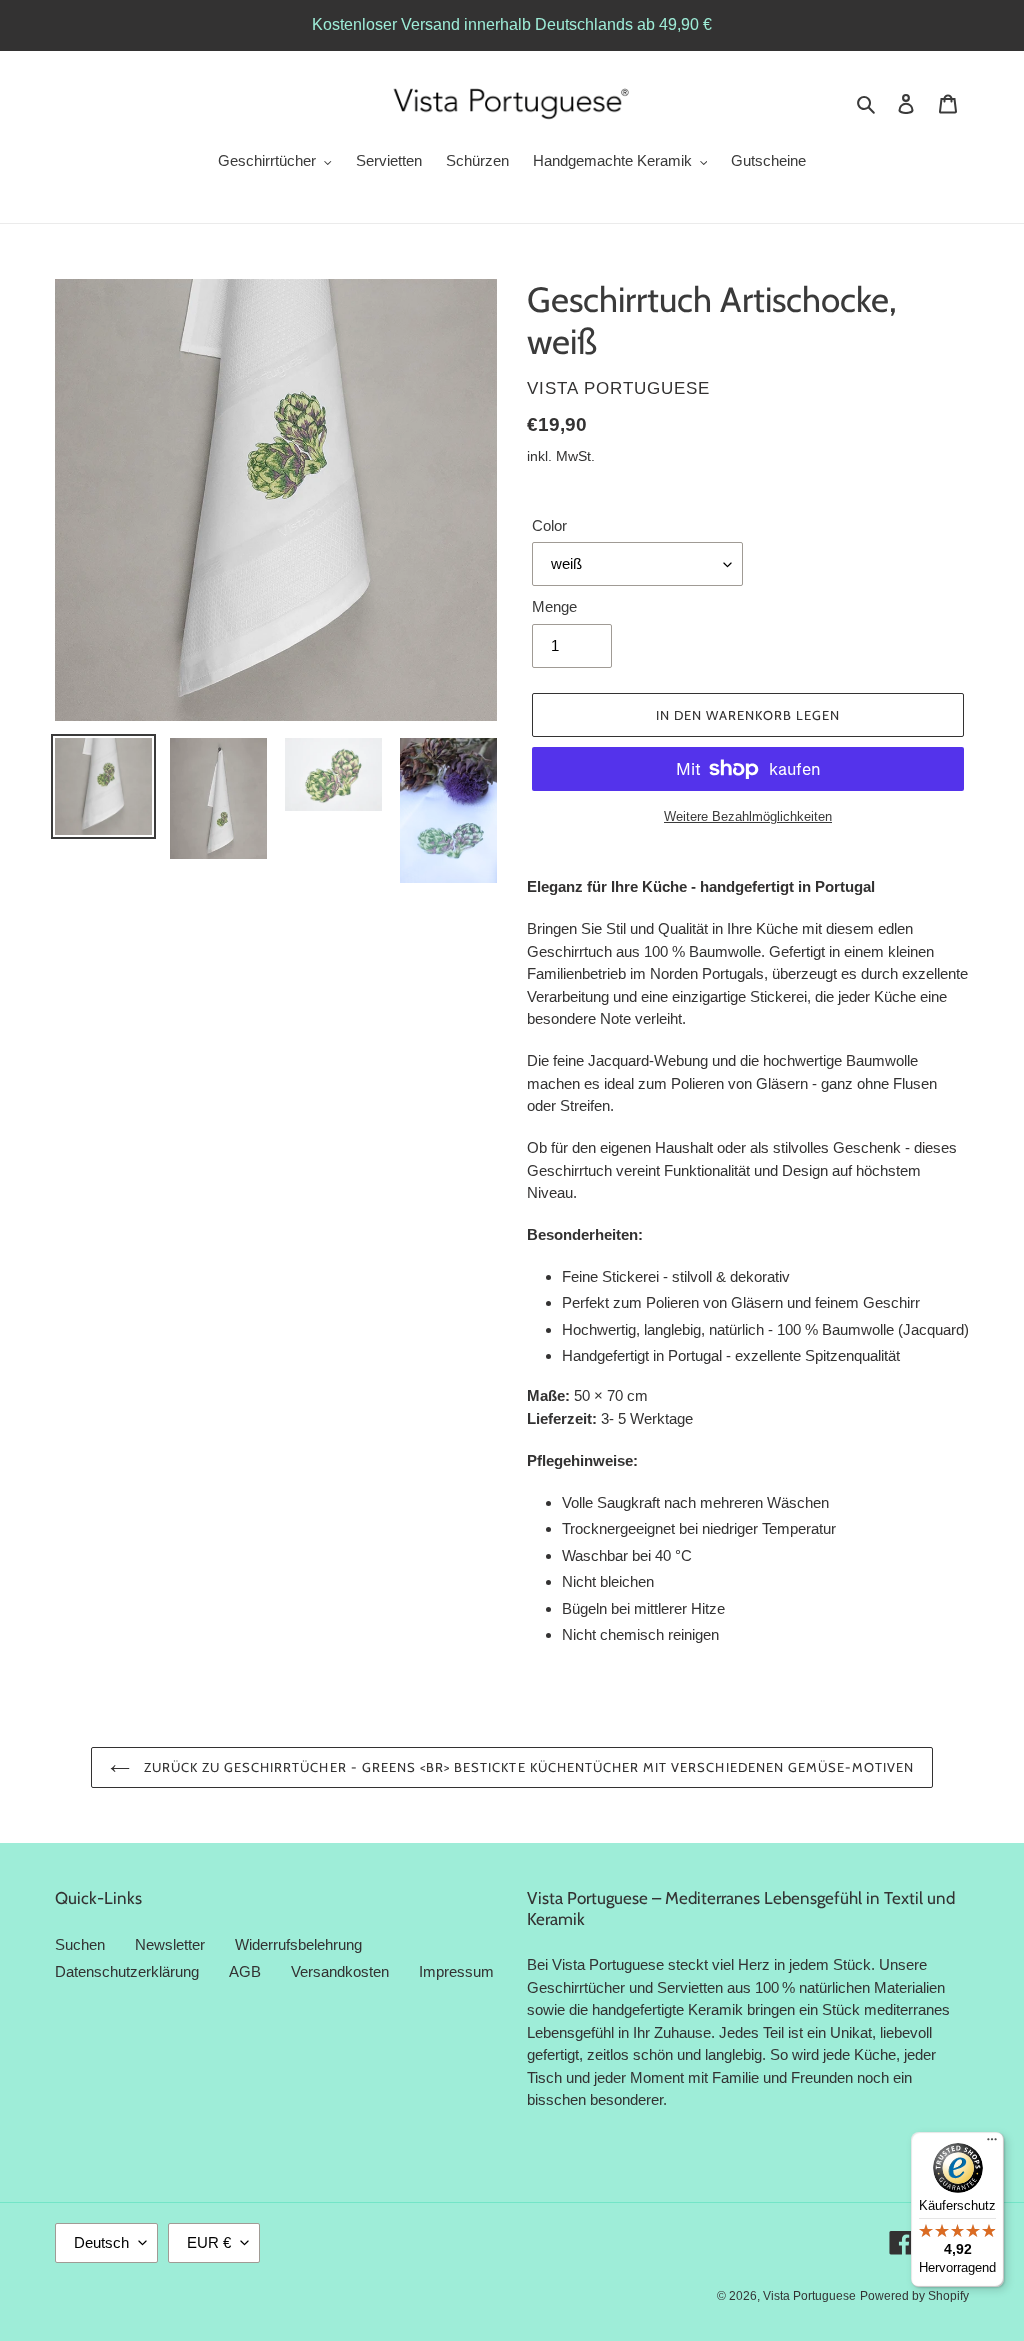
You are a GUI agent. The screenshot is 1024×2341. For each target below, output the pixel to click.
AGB (245, 1971)
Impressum (456, 1971)
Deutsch (101, 2242)
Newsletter (170, 1944)
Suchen (80, 1944)
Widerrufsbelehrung (298, 1944)
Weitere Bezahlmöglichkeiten (748, 816)
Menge (554, 606)
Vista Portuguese (809, 2296)
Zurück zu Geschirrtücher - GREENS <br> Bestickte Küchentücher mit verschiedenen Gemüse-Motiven (527, 1767)
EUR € (209, 2242)
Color (549, 525)
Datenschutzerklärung (127, 1971)
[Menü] (992, 2144)
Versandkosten (340, 1971)
